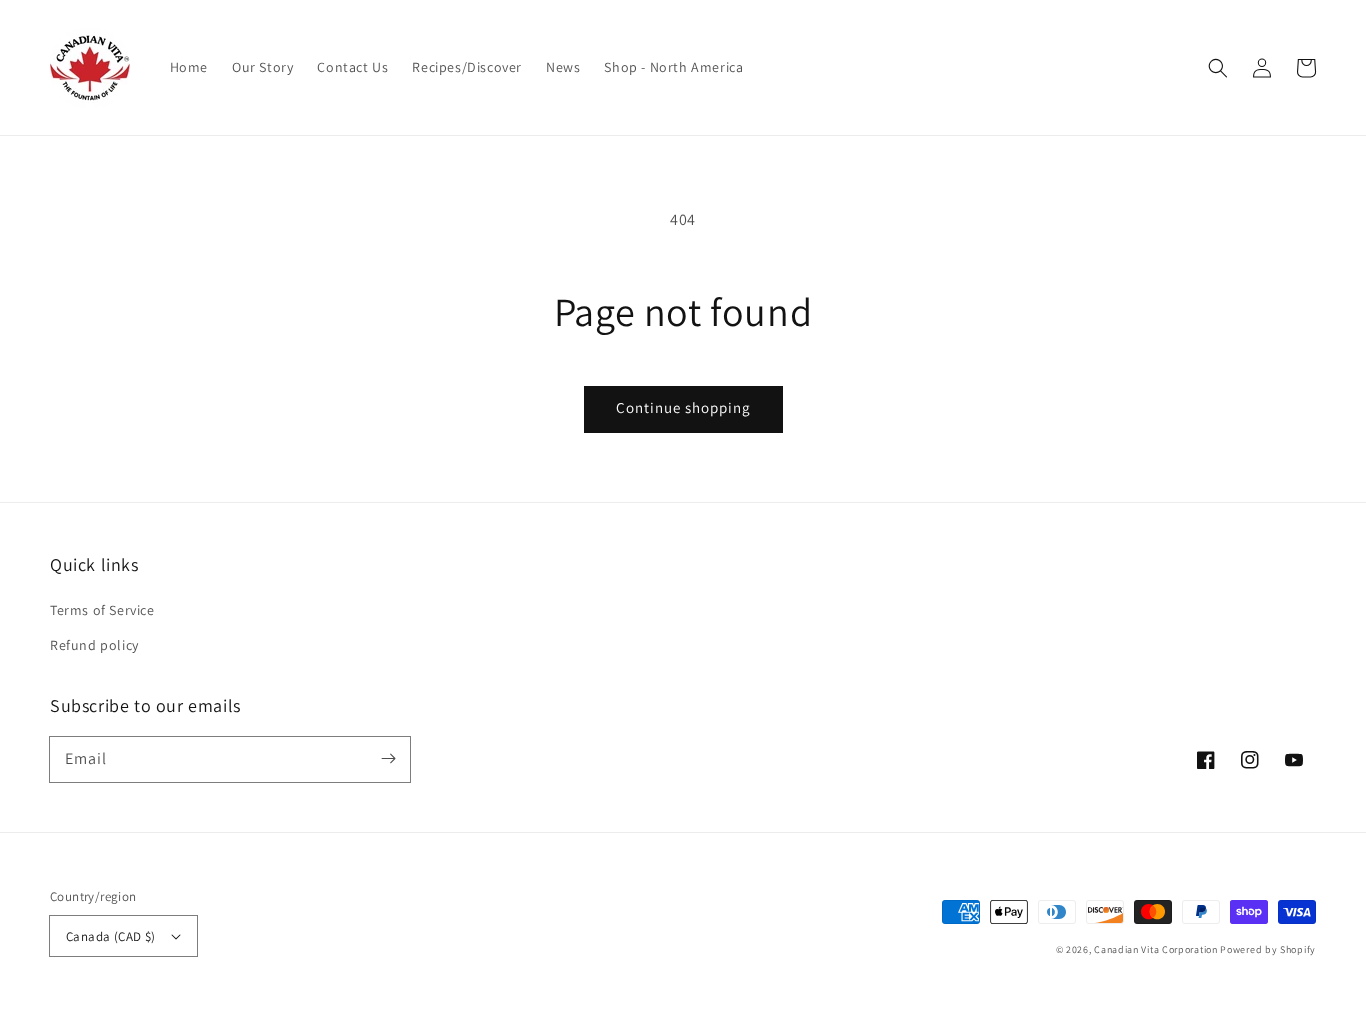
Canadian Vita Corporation (1156, 949)
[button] (1218, 68)
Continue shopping (683, 407)
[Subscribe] (388, 759)
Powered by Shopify (1268, 949)
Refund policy (94, 645)
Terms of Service (102, 610)
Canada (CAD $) (111, 936)
